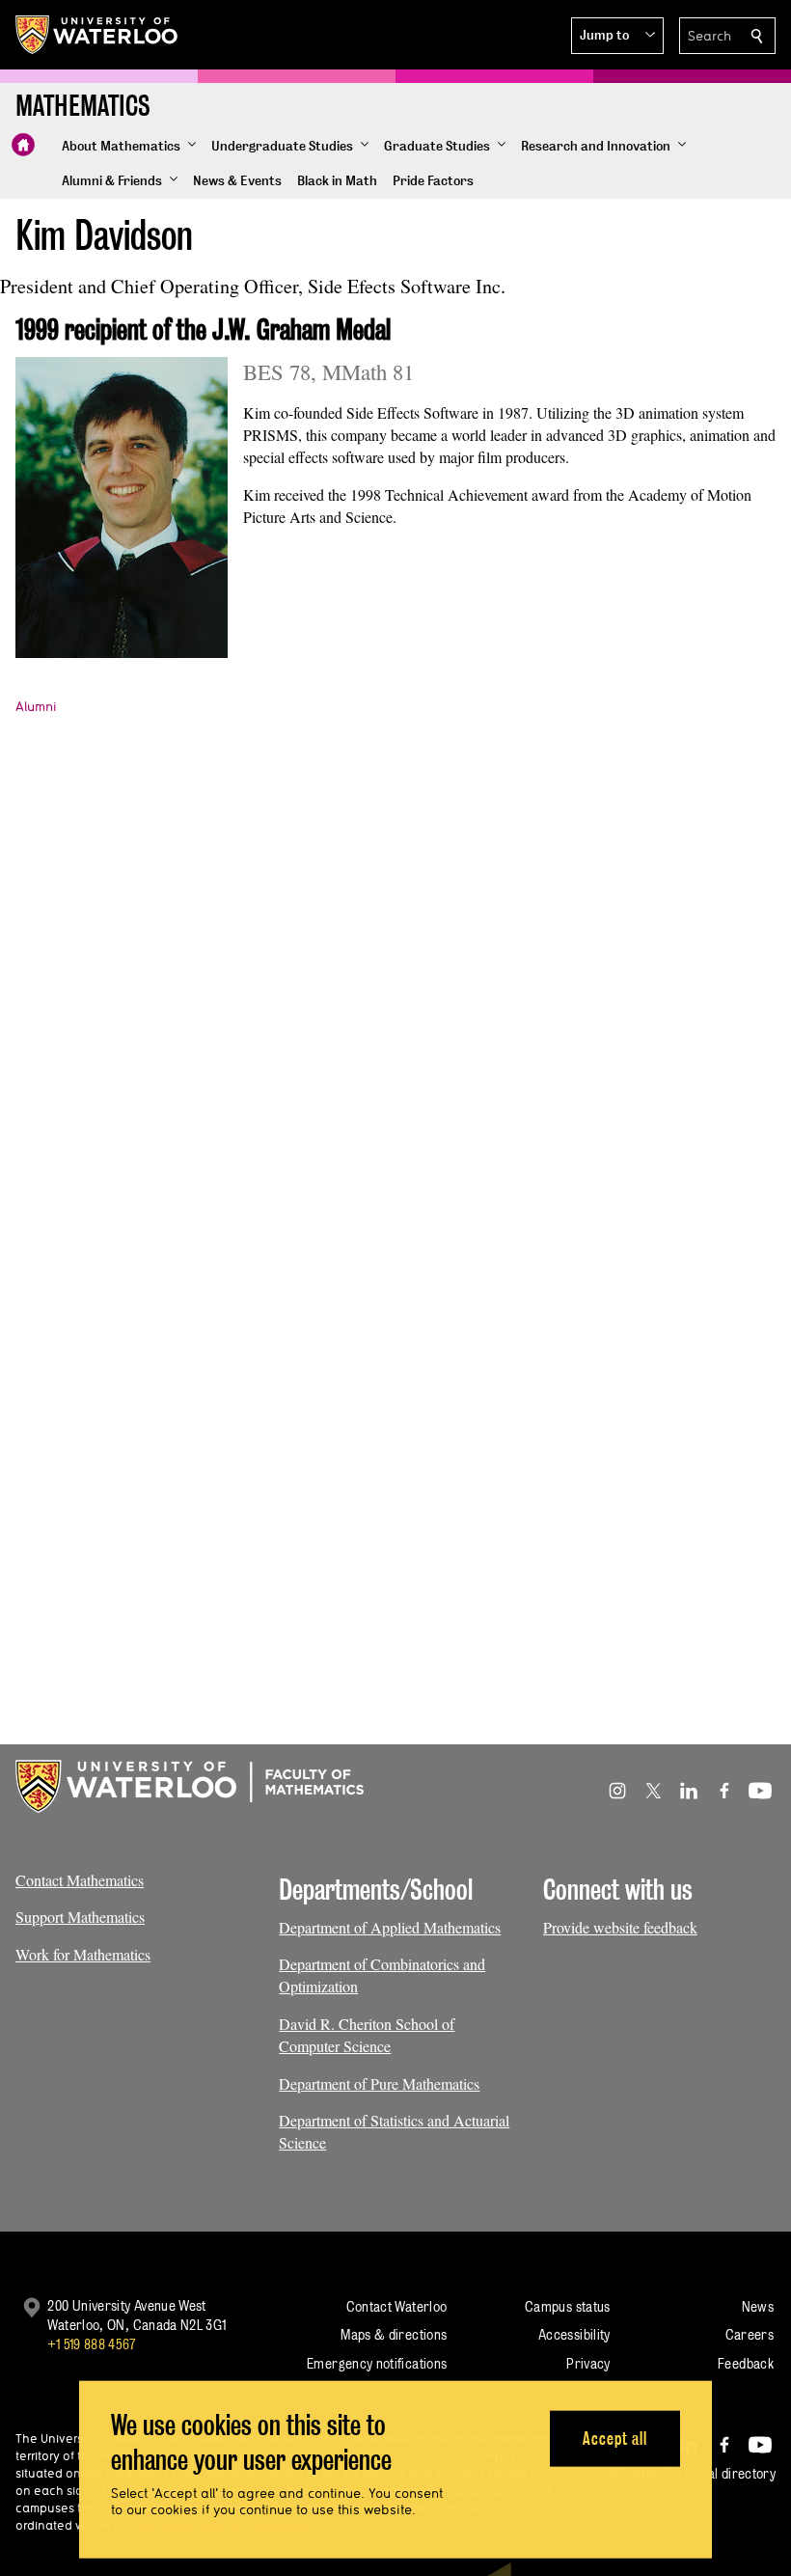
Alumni (36, 706)
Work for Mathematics (83, 1954)
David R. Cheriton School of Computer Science (367, 2035)
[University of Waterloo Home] (97, 35)
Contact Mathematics (80, 1880)
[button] (617, 36)
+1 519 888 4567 (92, 2344)
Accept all (615, 2438)
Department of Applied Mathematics (390, 1927)
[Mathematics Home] (23, 145)
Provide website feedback (620, 1927)
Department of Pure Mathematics (379, 2083)
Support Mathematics (80, 1917)
